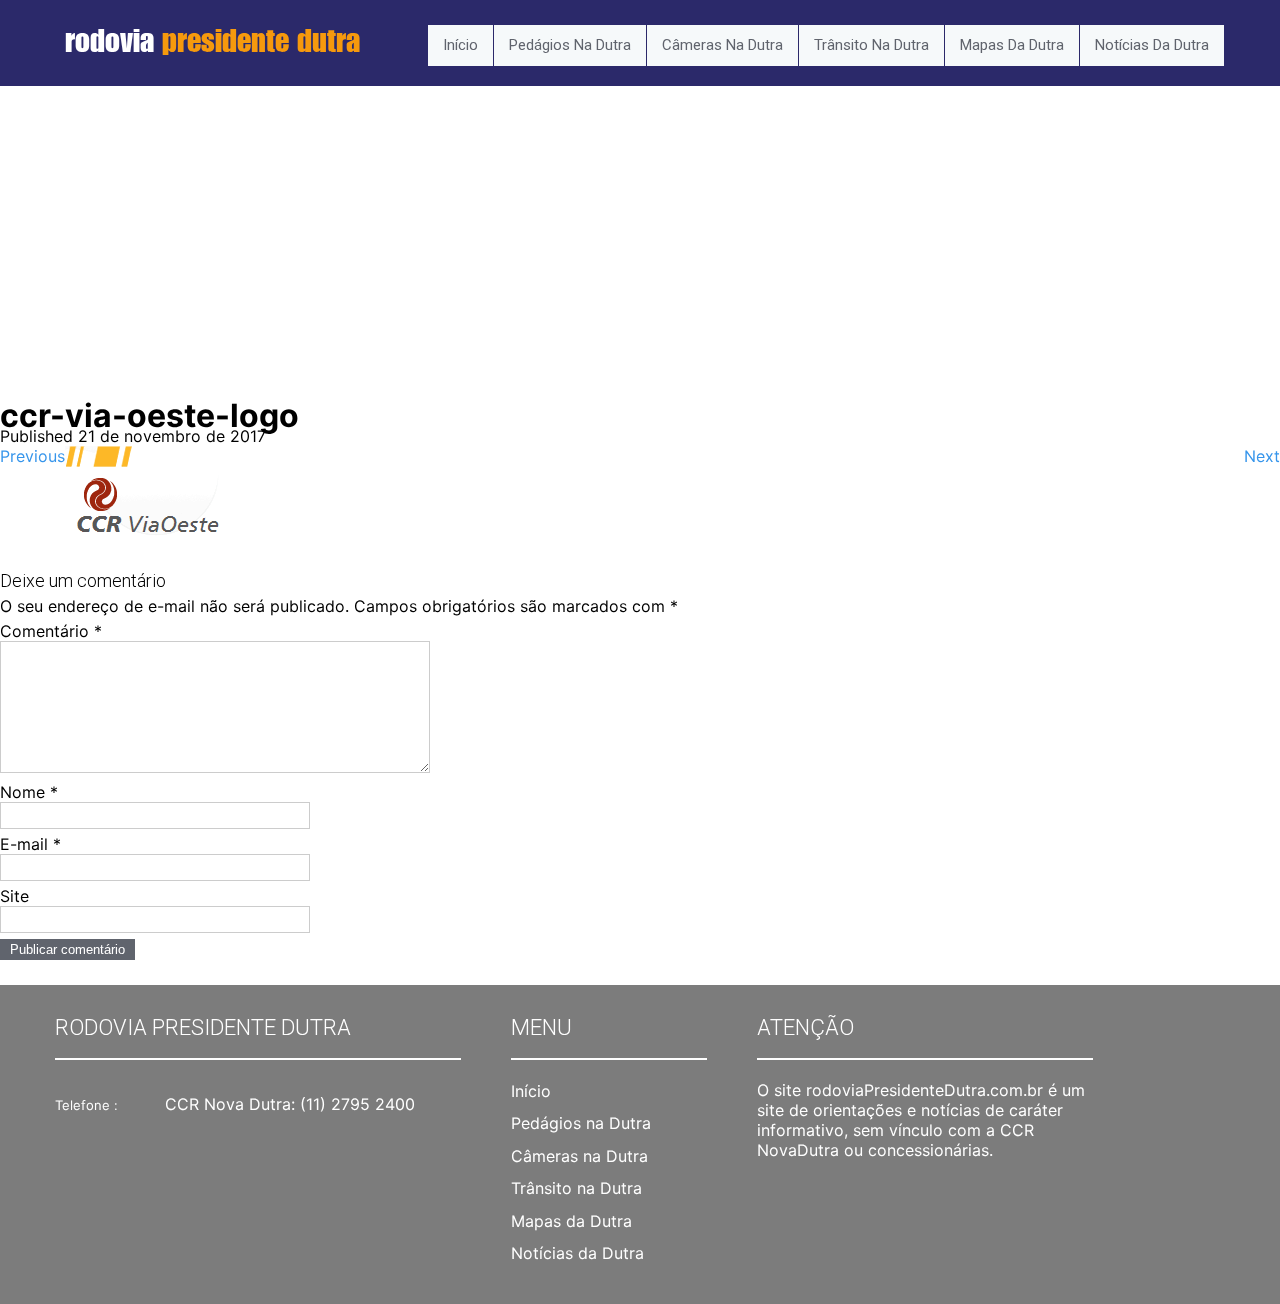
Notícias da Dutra (1152, 45)
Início (460, 45)
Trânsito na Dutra (871, 45)
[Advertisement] (640, 256)
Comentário (51, 631)
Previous (32, 456)
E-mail (30, 844)
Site (14, 896)
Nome (29, 792)
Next (1262, 456)
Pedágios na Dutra (570, 45)
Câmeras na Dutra (722, 45)
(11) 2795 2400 (357, 1104)
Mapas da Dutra (1012, 45)
